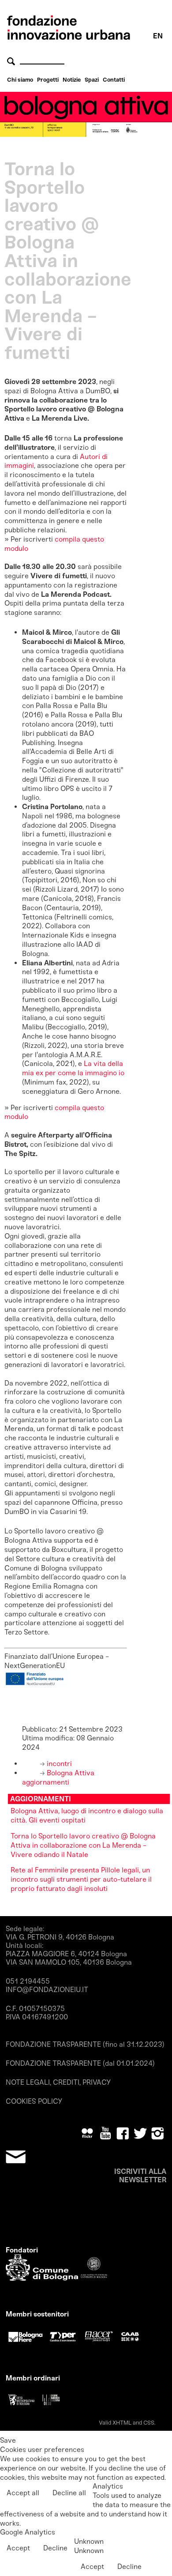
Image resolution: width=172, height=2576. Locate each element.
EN (158, 36)
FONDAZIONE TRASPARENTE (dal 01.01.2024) (80, 2063)
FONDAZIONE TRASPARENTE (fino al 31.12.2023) (85, 2044)
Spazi (92, 80)
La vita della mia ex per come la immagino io (73, 1068)
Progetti (48, 80)
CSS (149, 2423)
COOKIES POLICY (34, 2101)
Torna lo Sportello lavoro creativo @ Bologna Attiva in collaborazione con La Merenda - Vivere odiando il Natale (83, 1845)
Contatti (114, 80)
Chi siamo (20, 80)
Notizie (72, 80)
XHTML (122, 2423)
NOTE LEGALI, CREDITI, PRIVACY (58, 2082)
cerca (12, 61)
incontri (58, 1764)
